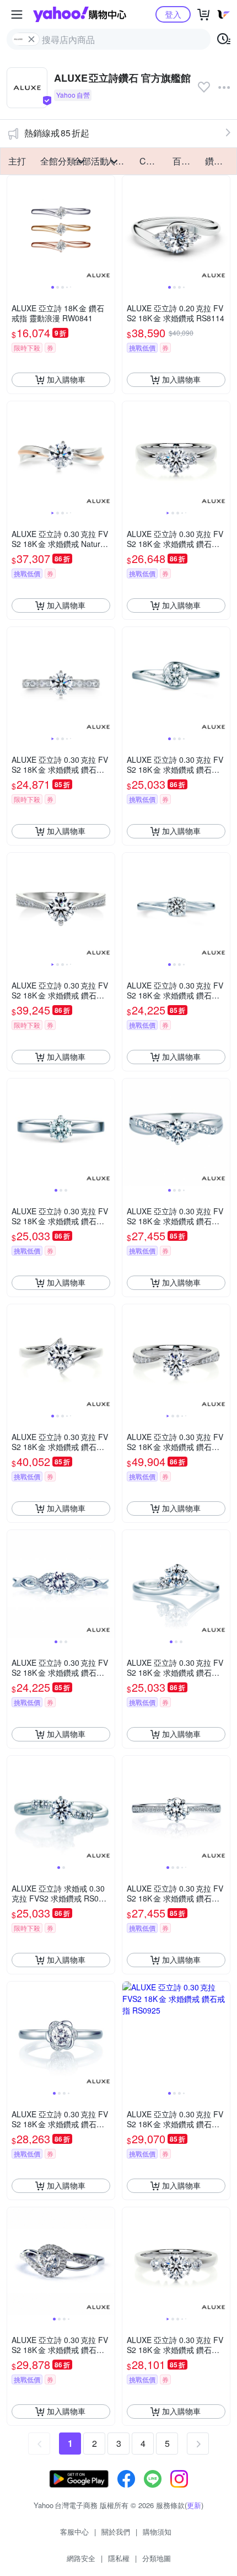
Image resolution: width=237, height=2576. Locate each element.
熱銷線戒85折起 (57, 133)
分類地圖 (157, 2558)
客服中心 (74, 2532)
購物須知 (157, 2532)
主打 (17, 161)
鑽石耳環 (218, 161)
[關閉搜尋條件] (31, 39)
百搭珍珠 (186, 161)
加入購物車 (66, 379)
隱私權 (119, 2558)
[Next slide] (107, 229)
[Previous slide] (14, 229)
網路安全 (81, 2558)
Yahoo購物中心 (80, 14)
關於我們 (116, 2532)
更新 (194, 2505)
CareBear (153, 161)
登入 (173, 14)
